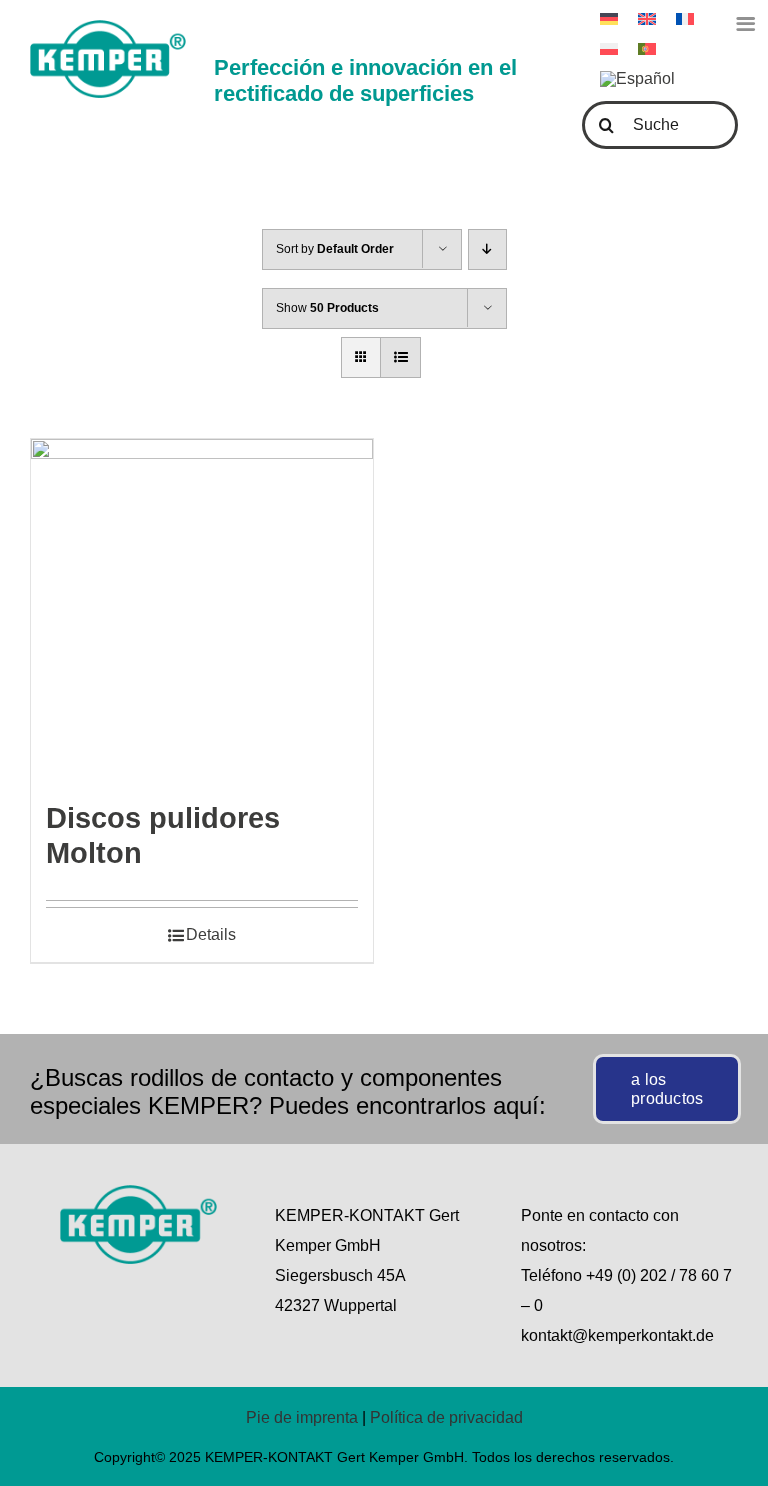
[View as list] (400, 357)
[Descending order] (487, 249)
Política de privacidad (446, 1417)
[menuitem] (637, 79)
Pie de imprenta (302, 1417)
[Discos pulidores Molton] (202, 610)
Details (211, 934)
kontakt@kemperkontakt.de (617, 1335)
